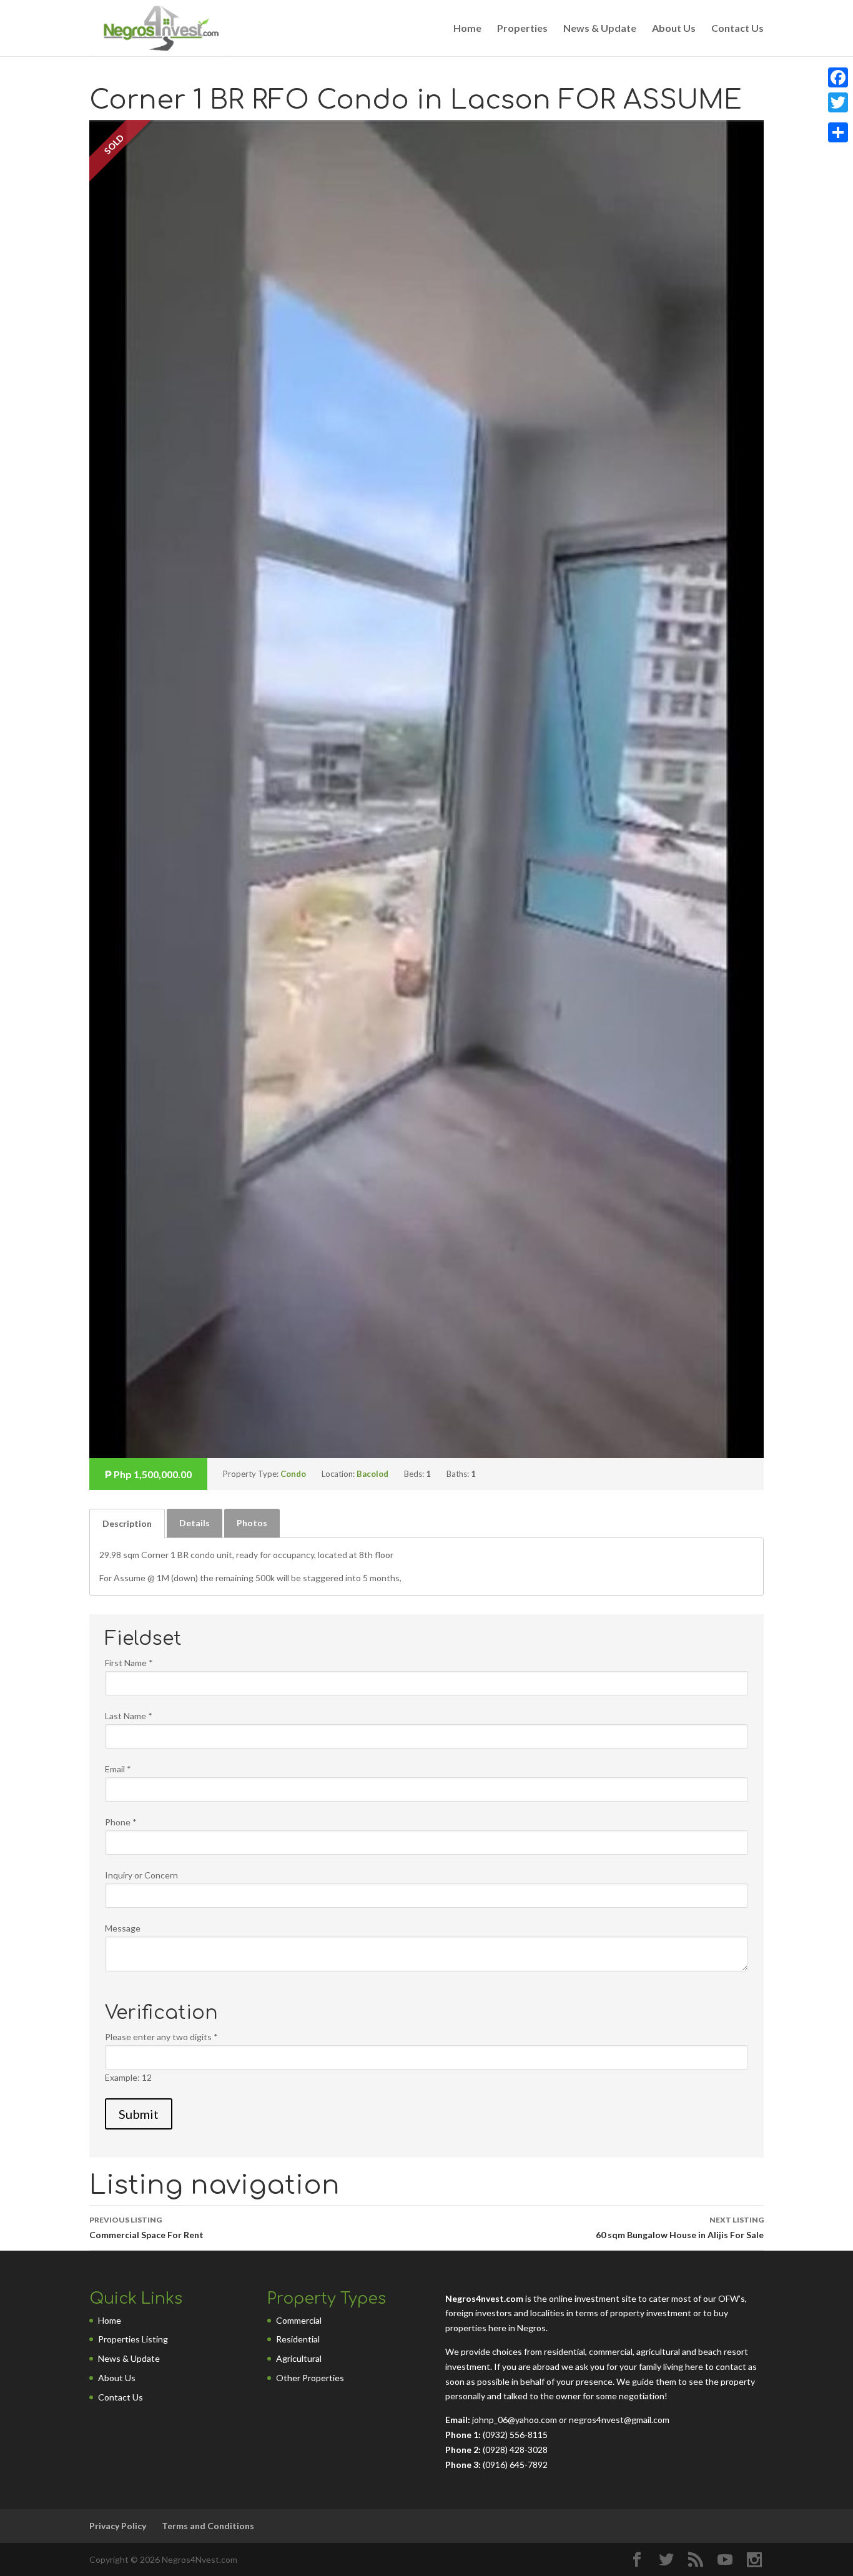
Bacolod (372, 1474)
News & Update (600, 29)
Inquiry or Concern (141, 1875)
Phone (121, 1822)
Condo (293, 1474)
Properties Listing (133, 2339)
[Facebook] (838, 77)
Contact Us (737, 29)
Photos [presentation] (252, 1523)
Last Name (129, 1716)
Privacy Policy (118, 2526)
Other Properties (310, 2378)
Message (123, 1928)
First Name (129, 1663)
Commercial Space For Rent (146, 2228)
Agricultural (299, 2358)
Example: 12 (128, 2077)
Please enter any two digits (161, 2037)
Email (118, 1769)
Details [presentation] (195, 1523)
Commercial (299, 2320)
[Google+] (838, 117)
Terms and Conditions (208, 2526)
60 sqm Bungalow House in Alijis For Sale (680, 2228)
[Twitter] (838, 102)
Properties (522, 29)
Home (467, 29)
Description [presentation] (127, 1523)
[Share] (838, 132)
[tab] (127, 1523)
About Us (674, 29)
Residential (298, 2339)
